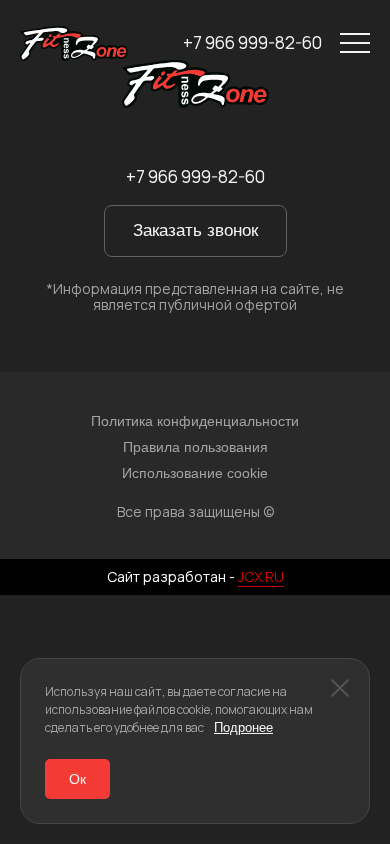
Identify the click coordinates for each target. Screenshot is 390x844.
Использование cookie (195, 473)
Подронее (243, 727)
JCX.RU (261, 576)
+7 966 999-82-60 (252, 43)
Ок (77, 779)
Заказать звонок (195, 230)
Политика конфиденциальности (195, 421)
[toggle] (355, 43)
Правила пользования (195, 447)
